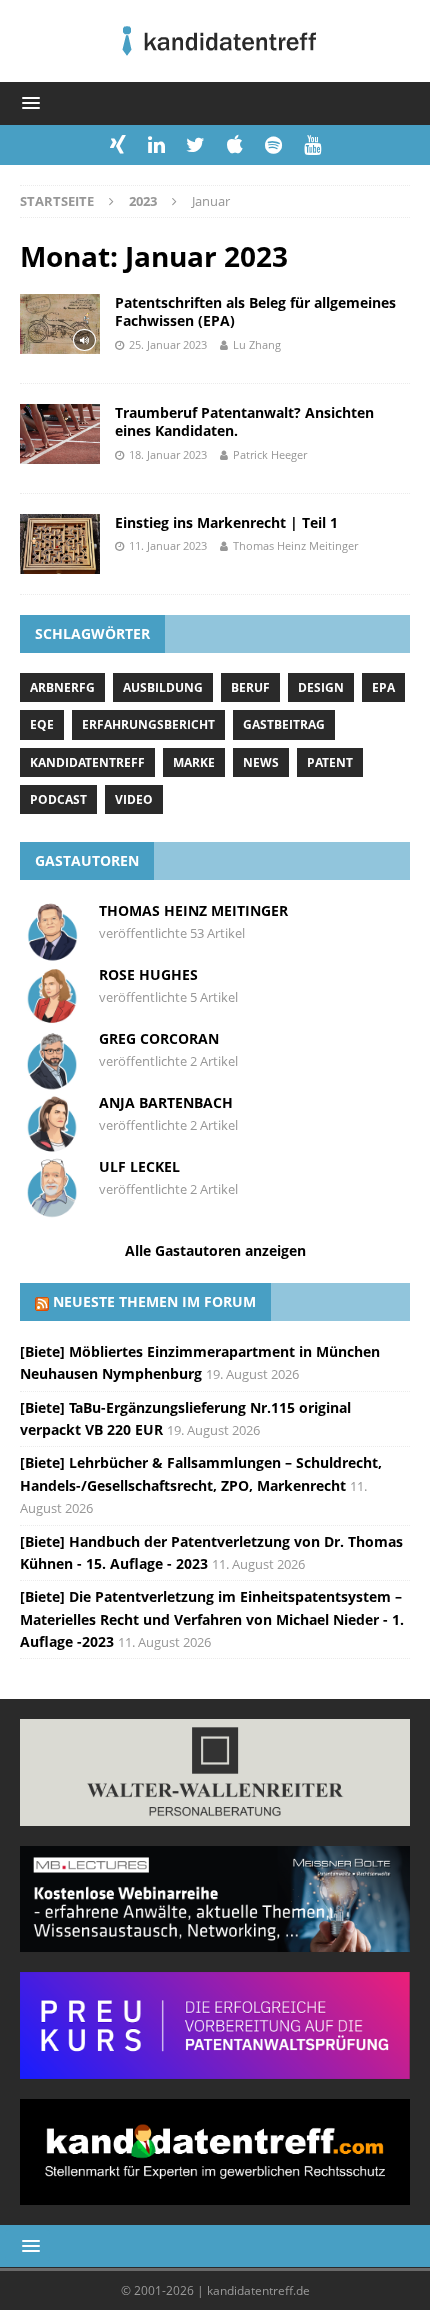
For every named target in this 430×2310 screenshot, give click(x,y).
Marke (194, 762)
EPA (383, 687)
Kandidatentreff (87, 762)
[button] (27, 102)
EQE (42, 724)
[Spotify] (273, 145)
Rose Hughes (148, 974)
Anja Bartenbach (166, 1102)
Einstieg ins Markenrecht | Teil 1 (226, 522)
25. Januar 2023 (168, 344)
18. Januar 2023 (168, 454)
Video (134, 799)
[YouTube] (312, 145)
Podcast (58, 799)
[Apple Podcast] (234, 145)
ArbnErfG (62, 687)
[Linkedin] (156, 145)
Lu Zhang (257, 344)
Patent (330, 762)
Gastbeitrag (284, 724)
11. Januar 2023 (168, 545)
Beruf (250, 687)
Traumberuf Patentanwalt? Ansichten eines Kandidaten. (244, 421)
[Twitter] (195, 145)
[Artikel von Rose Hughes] (52, 1016)
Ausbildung (163, 687)
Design (321, 687)
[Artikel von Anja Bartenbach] (52, 1144)
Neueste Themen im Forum (154, 1301)
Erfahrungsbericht (148, 724)
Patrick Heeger (270, 454)
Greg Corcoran (159, 1038)
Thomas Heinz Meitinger (295, 545)
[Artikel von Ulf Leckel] (52, 1208)
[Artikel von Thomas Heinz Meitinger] (52, 952)
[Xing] (117, 145)
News (261, 762)
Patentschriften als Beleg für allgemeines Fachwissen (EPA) (255, 311)
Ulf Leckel (139, 1166)
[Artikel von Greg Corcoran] (52, 1080)
